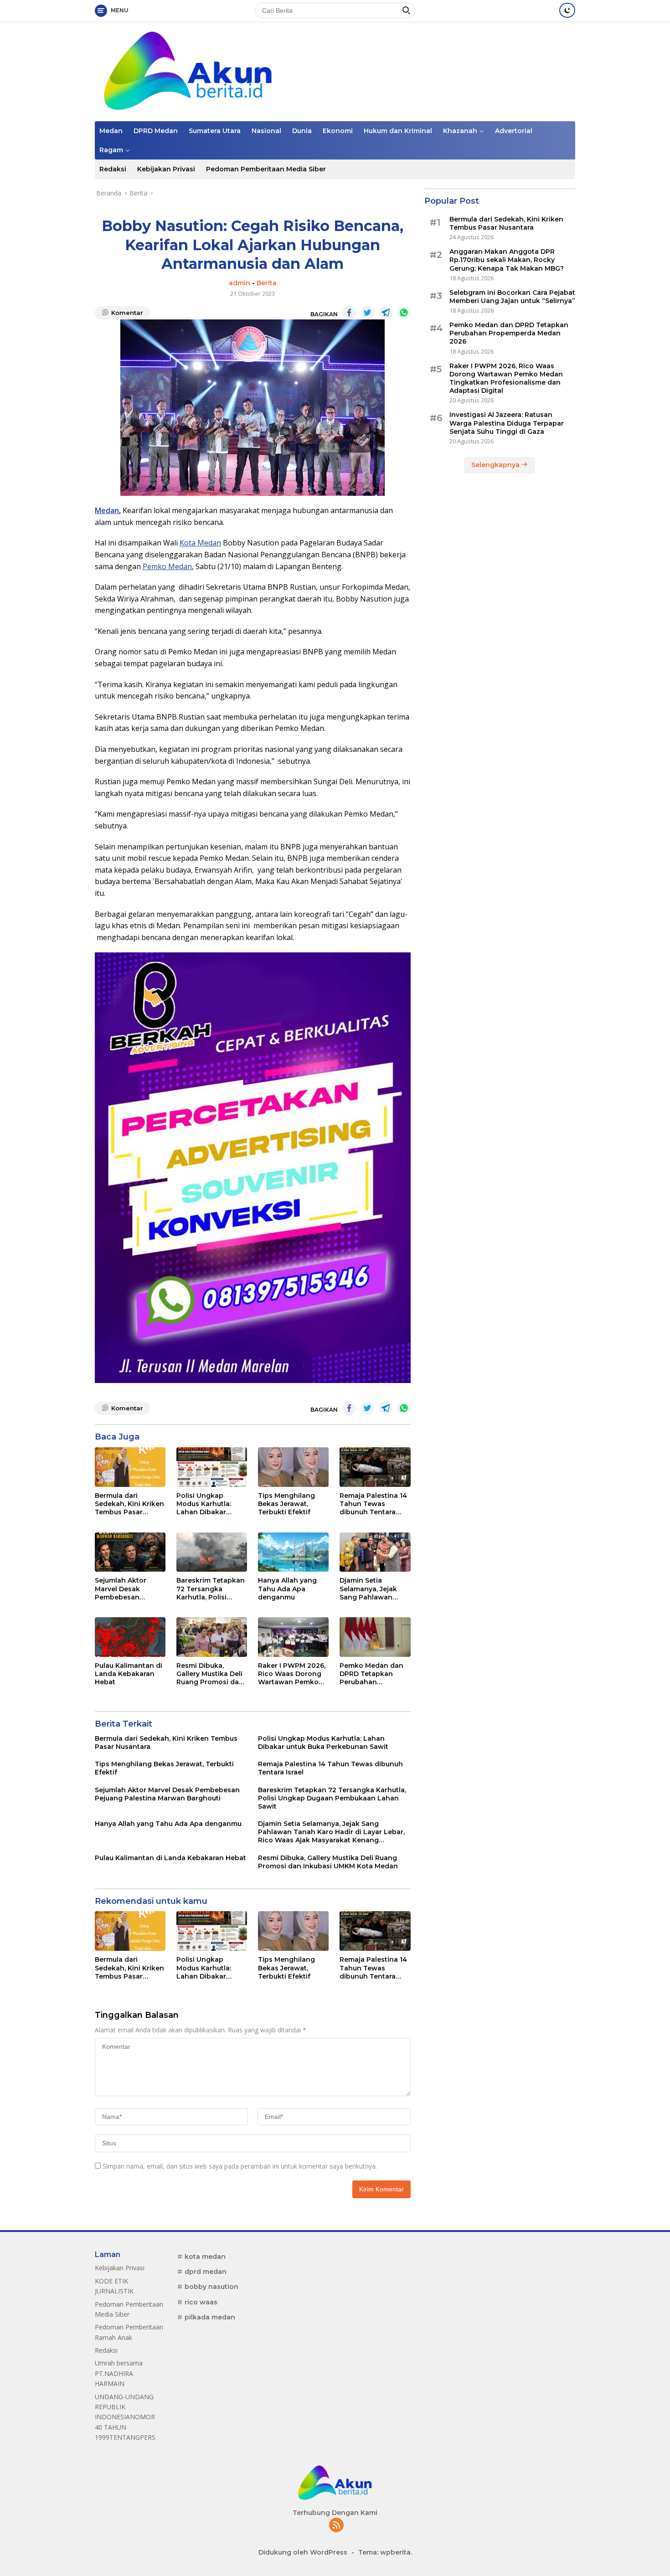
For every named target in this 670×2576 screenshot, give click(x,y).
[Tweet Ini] (367, 313)
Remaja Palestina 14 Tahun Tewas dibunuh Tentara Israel (373, 1504)
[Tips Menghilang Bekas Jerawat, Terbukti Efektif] (293, 1467)
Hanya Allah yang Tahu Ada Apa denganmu (287, 1589)
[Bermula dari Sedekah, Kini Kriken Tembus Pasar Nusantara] (130, 1467)
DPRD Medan (156, 131)
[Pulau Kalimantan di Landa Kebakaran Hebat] (130, 1637)
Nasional (266, 131)
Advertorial (514, 131)
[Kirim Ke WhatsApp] (404, 313)
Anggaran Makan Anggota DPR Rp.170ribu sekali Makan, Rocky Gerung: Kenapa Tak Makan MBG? (507, 259)
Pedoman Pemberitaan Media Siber (266, 169)
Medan (111, 131)
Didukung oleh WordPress (303, 2552)
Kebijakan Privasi (166, 169)
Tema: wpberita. (385, 2552)
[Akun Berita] (188, 70)
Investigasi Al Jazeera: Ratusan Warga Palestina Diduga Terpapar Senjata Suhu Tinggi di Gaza (507, 423)
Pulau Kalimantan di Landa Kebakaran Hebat (129, 1674)
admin (240, 283)
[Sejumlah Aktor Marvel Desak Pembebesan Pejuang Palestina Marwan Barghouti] (130, 1552)
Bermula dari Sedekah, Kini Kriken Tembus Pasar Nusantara (129, 1504)
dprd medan (206, 2272)
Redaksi (113, 169)
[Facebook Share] (349, 313)
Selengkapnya (496, 464)
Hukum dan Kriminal (398, 131)
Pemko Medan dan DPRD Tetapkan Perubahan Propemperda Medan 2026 (371, 1674)
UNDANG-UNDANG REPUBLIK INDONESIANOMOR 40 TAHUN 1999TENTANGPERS (125, 2417)
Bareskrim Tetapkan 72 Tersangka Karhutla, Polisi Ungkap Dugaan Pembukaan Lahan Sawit (211, 1589)
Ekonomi (338, 131)
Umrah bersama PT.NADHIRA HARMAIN (119, 2373)
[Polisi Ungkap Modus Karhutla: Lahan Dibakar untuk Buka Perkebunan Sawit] (212, 1467)
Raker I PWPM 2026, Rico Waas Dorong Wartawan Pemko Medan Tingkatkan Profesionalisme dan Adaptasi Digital (293, 1674)
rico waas (201, 2302)
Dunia (302, 131)
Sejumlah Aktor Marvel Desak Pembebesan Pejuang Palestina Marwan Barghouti (126, 1589)
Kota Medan (200, 543)
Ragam (111, 150)
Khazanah (460, 131)
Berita (267, 283)
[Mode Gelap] (567, 10)
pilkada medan (210, 2317)
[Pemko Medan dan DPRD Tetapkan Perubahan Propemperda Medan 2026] (375, 1637)
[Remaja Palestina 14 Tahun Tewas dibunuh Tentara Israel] (375, 1467)
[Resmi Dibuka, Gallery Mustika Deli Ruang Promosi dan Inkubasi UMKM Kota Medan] (212, 1637)
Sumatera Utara (215, 131)
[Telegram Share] (386, 313)
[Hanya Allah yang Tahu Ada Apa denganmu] (293, 1552)
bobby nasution (211, 2287)
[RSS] (336, 2526)
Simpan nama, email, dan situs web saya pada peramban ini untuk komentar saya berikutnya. (240, 2166)
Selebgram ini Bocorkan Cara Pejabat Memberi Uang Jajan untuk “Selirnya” (512, 296)
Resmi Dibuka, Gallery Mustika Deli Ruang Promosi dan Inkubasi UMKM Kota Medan (211, 1674)
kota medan (205, 2257)
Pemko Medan (167, 566)
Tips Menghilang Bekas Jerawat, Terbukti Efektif (286, 1504)
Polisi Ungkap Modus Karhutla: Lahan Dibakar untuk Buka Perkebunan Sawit (207, 1504)
